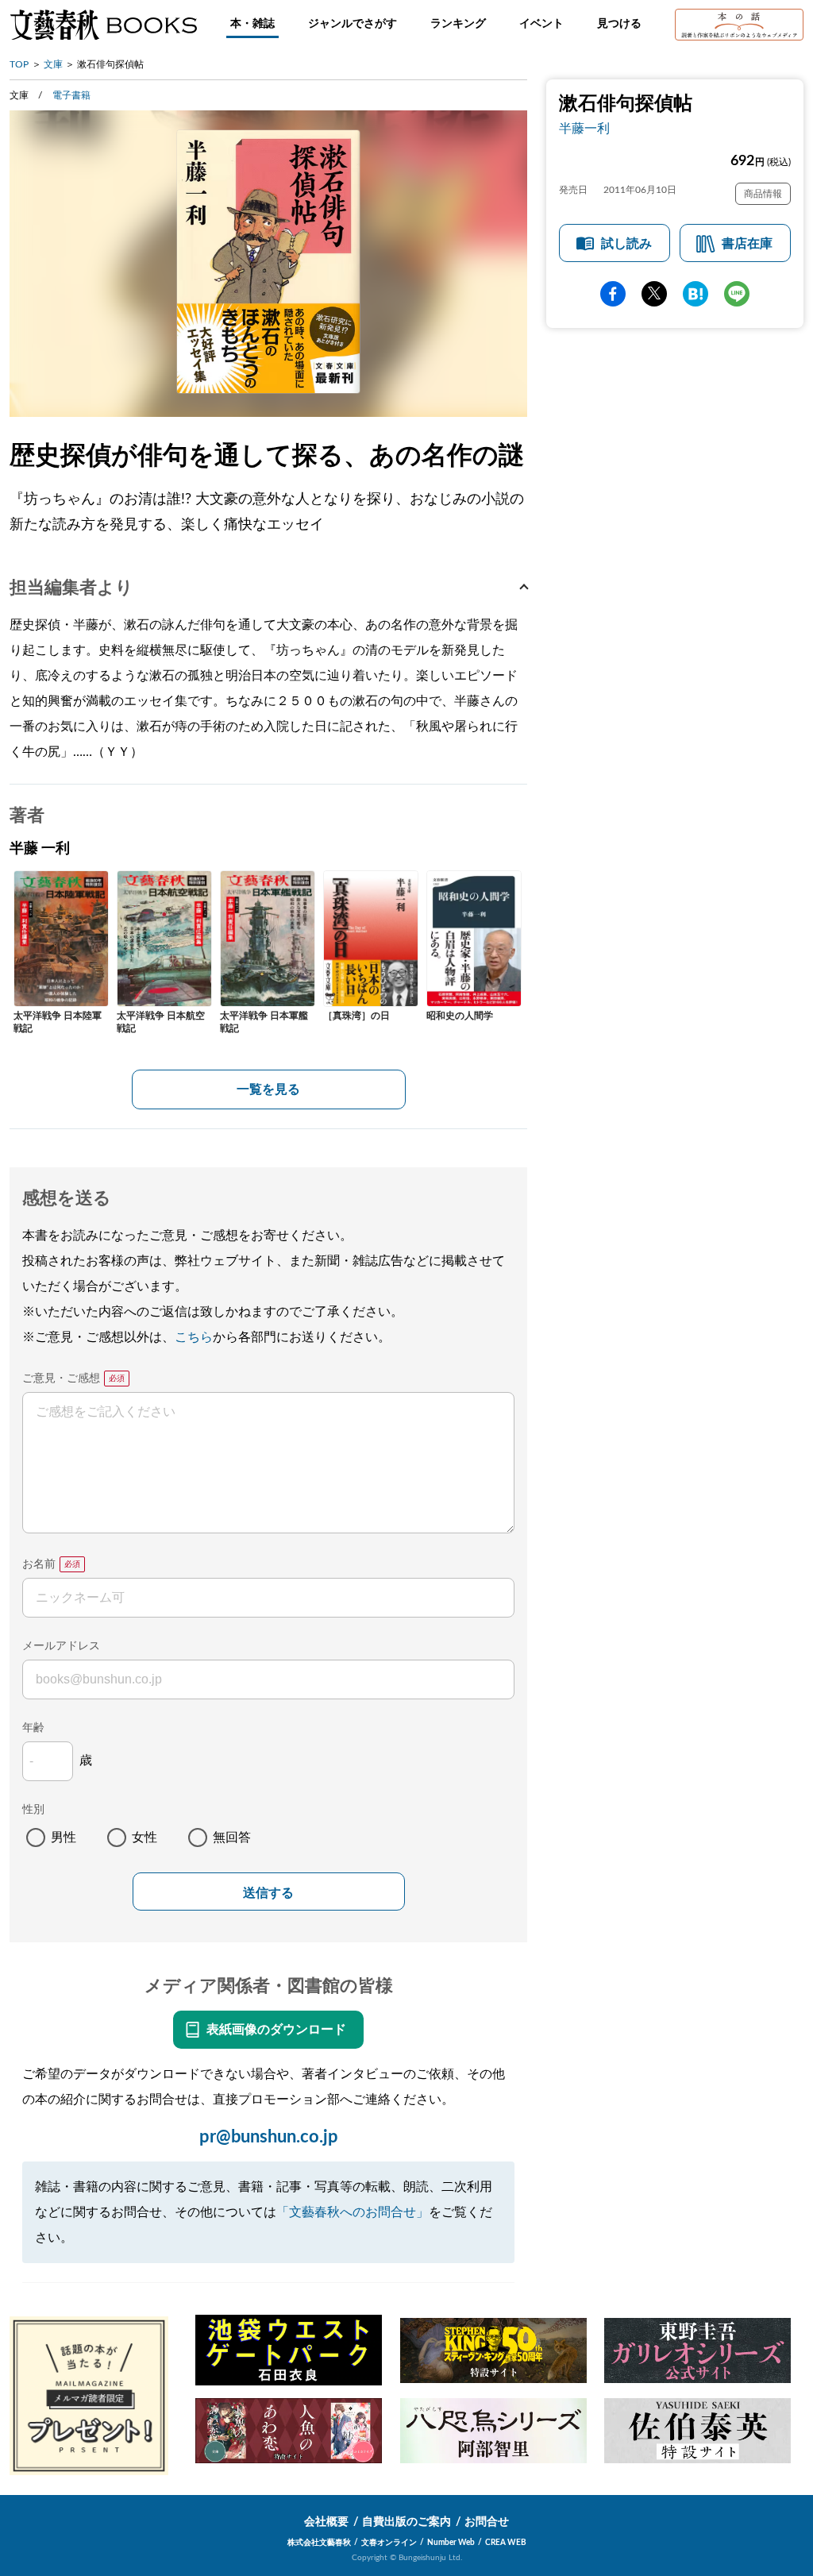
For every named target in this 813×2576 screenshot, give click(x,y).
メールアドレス (61, 1646)
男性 (64, 1838)
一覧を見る (268, 1089)
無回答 (232, 1838)
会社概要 (326, 2522)
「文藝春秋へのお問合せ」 (353, 2212)
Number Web (451, 2543)
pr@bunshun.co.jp (269, 2137)
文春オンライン (389, 2543)
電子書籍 (71, 95)
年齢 (33, 1728)
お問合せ (487, 2522)
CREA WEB (506, 2543)
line (737, 294)
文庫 (53, 64)
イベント (541, 24)
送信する (268, 1893)
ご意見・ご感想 (61, 1379)
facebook (613, 294)
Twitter (654, 294)
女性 (144, 1838)
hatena (695, 294)
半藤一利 (584, 129)
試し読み (626, 244)
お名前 (39, 1564)
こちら (194, 1337)
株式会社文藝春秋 (319, 2543)
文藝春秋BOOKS (103, 25)
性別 (33, 1810)
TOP (19, 64)
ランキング (458, 24)
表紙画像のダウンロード (276, 2030)
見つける (619, 24)
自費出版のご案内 (406, 2522)
